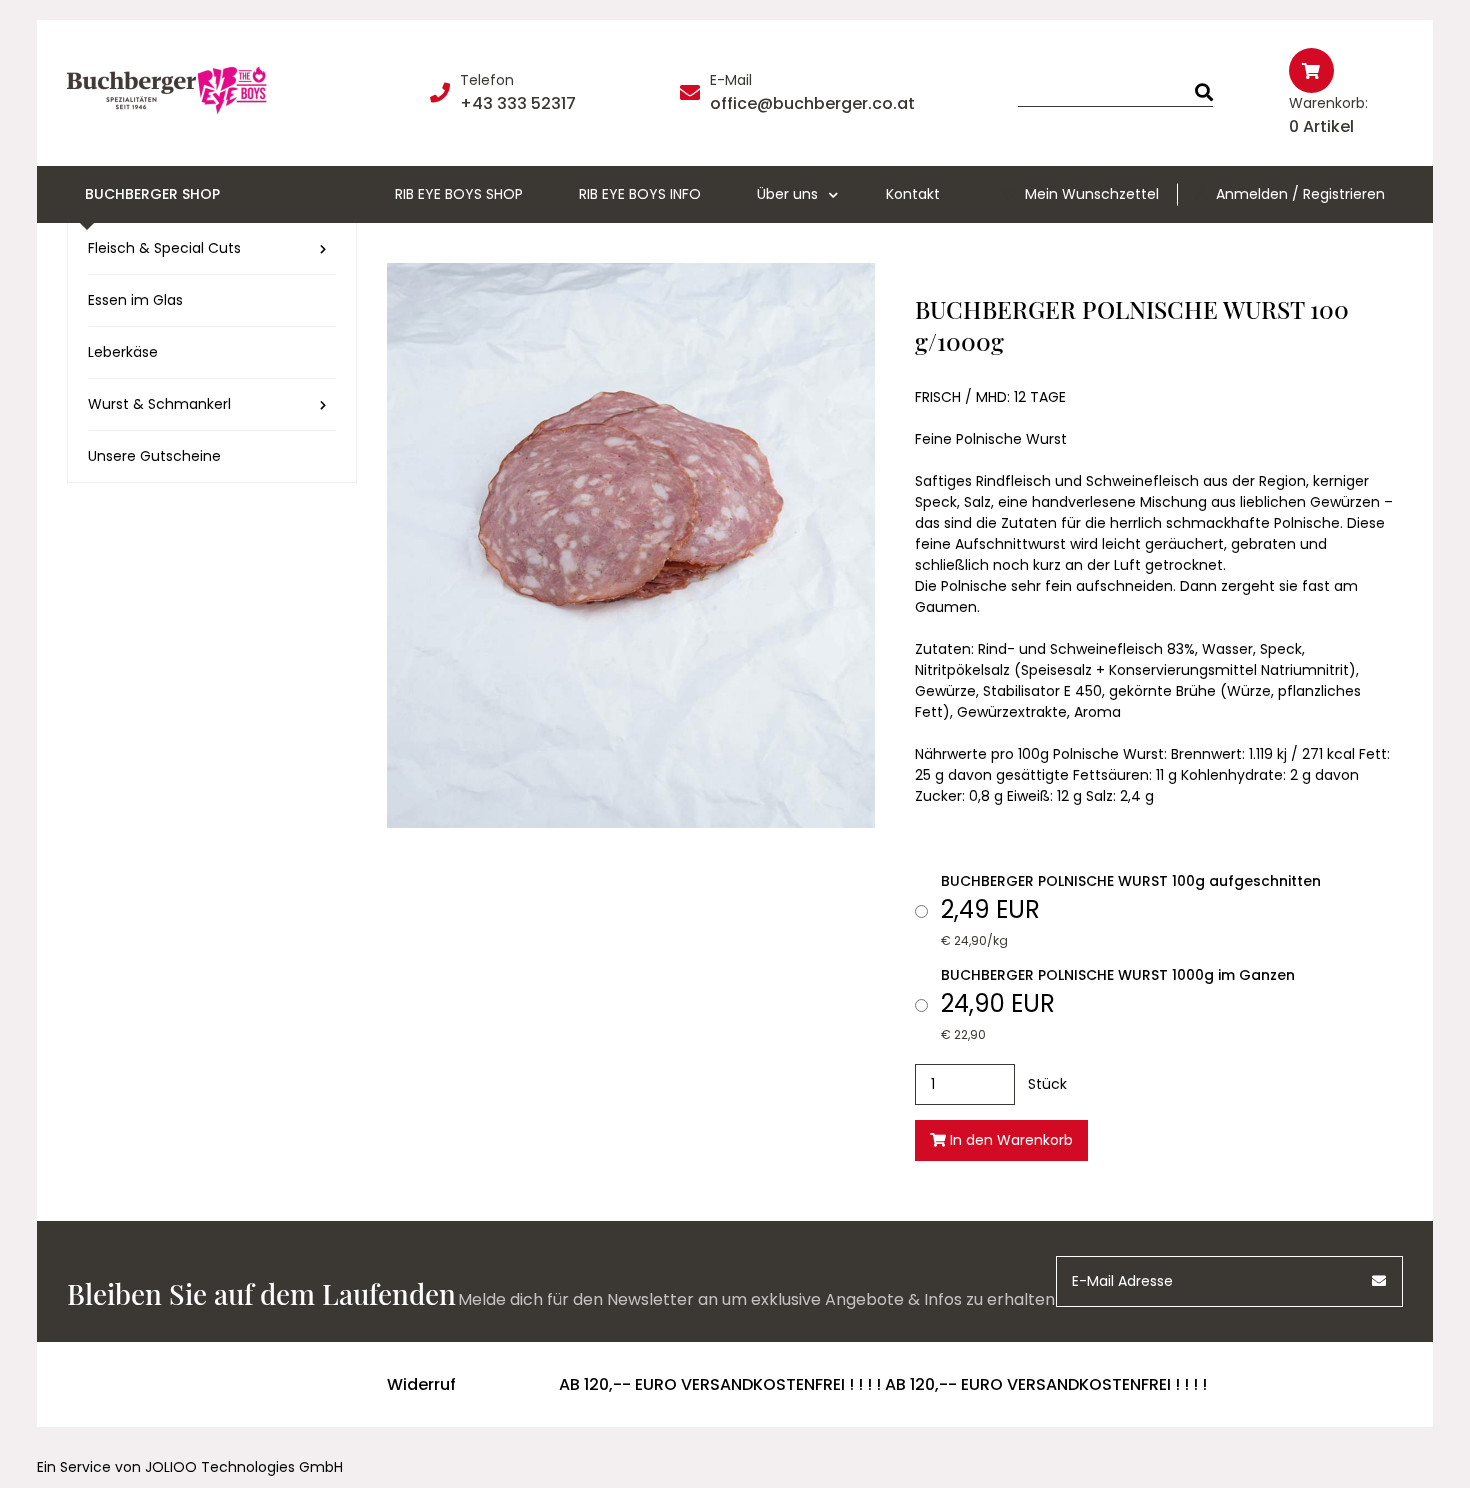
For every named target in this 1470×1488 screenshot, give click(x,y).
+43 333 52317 (518, 103)
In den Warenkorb (1009, 1140)
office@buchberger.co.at (812, 103)
